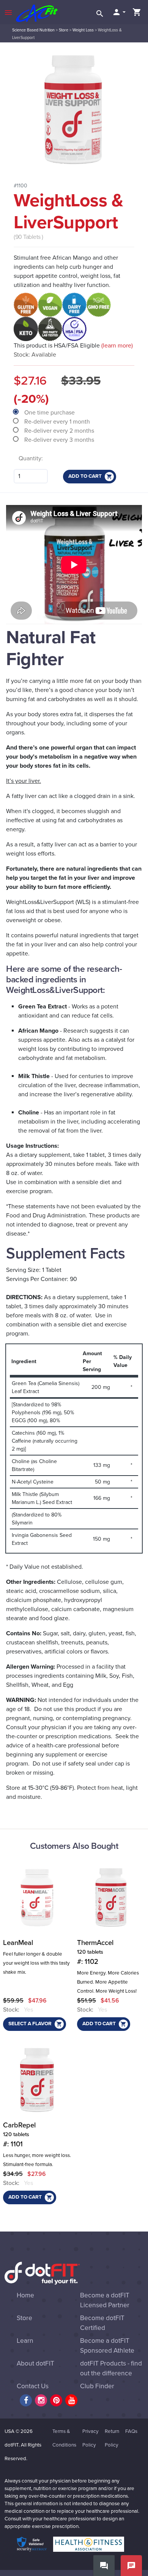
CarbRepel (19, 2135)
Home (25, 2295)
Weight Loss (83, 30)
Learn (25, 2341)
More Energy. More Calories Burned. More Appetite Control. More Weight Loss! (108, 1982)
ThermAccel (95, 1952)
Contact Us (33, 2386)
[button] (119, 12)
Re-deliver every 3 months (60, 440)
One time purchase (50, 413)
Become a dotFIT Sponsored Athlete (107, 2346)
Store (64, 30)
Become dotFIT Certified (102, 2323)
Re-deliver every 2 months (60, 431)
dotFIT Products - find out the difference (111, 2368)
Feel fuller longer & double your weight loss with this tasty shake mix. (36, 1963)
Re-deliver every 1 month (58, 422)
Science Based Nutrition (33, 30)
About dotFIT (35, 2363)
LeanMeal (18, 1943)
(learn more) (117, 346)
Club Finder (97, 2386)
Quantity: (31, 458)
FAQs (131, 2431)
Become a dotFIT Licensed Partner (105, 2300)
